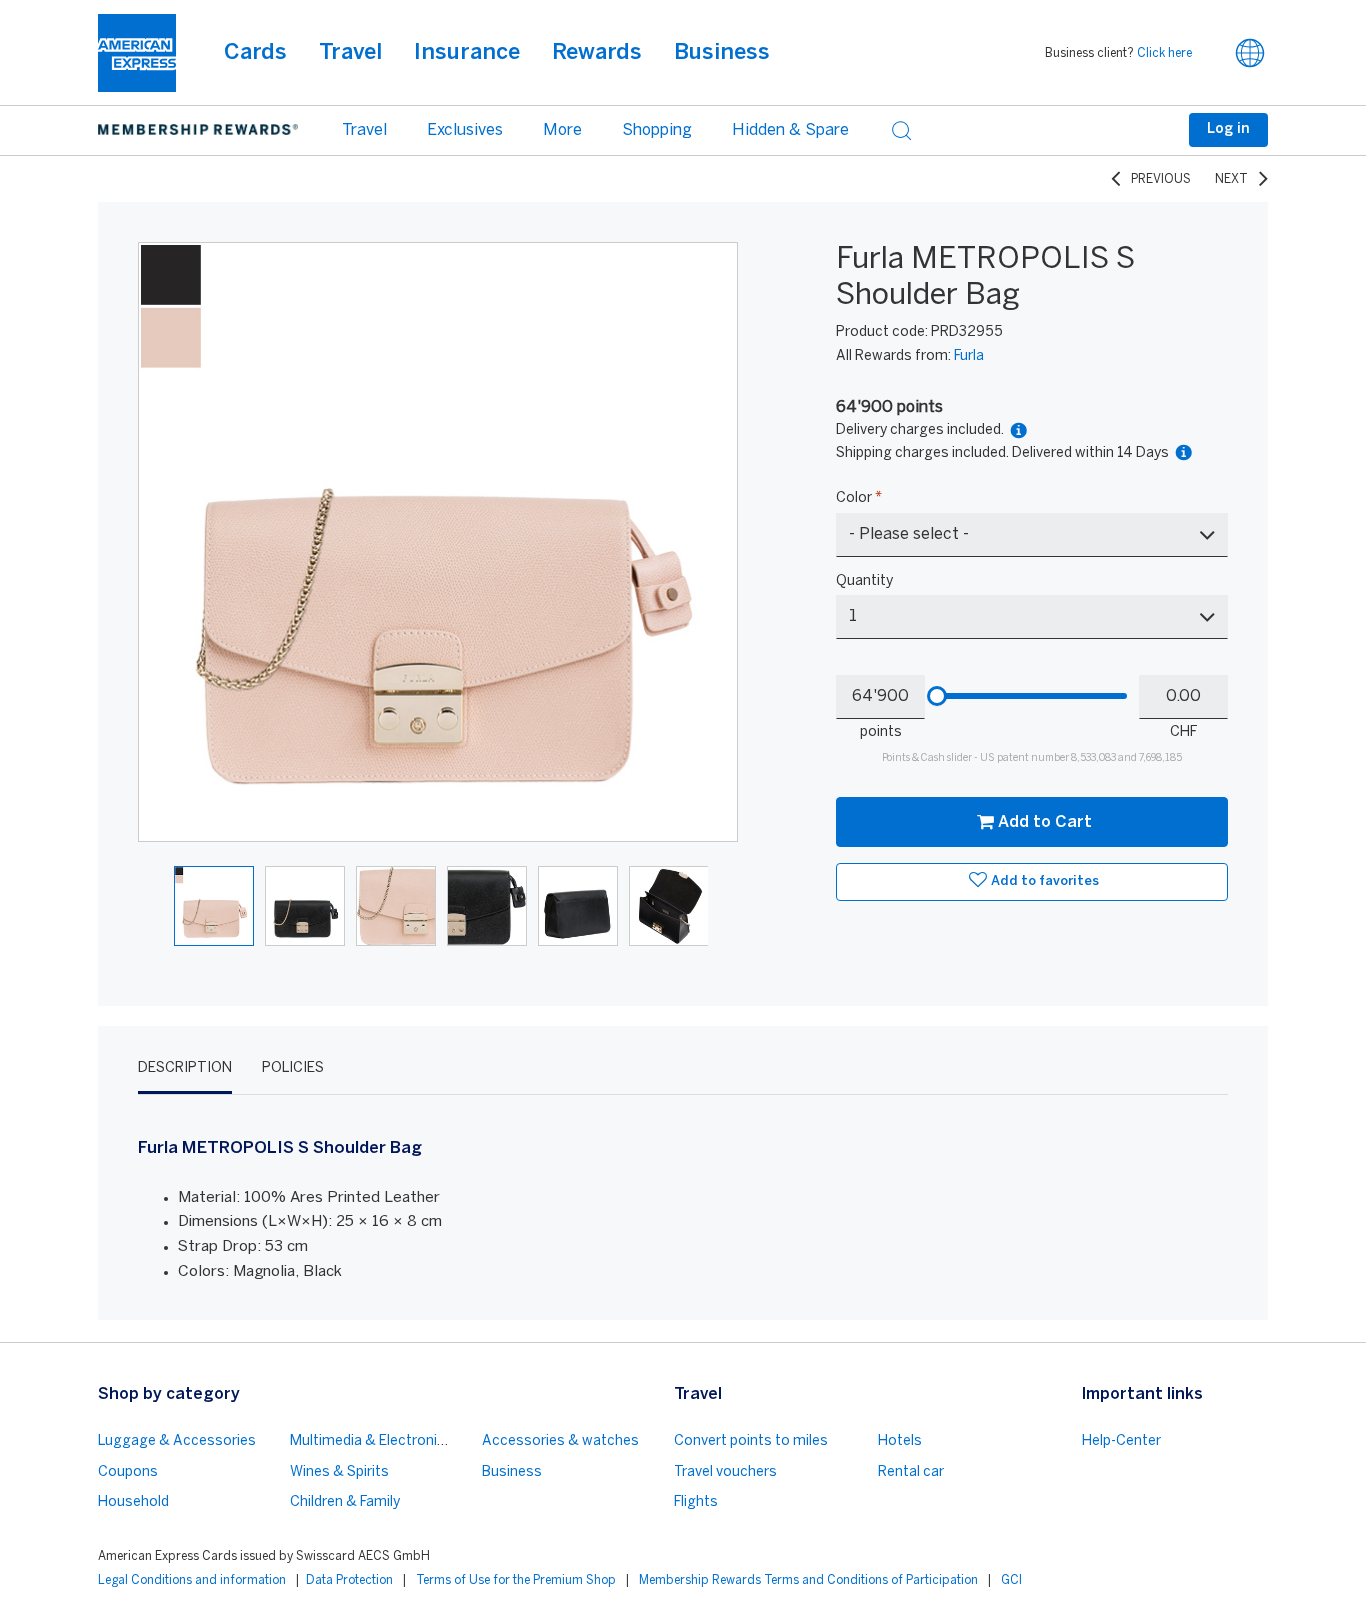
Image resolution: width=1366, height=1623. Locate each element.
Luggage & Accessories (177, 1441)
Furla (969, 356)
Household (133, 1502)
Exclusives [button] (465, 130)
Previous (1161, 179)
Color (859, 498)
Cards (255, 53)
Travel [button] (364, 130)
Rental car (911, 1472)
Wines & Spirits (339, 1472)
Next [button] (710, 542)
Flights (696, 1502)
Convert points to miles (751, 1441)
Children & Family (345, 1502)
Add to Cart (1045, 822)
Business (722, 53)
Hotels (900, 1441)
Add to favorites (1045, 881)
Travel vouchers (725, 1472)
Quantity (864, 581)
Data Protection (349, 1580)
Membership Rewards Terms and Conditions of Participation (808, 1580)
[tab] (185, 1069)
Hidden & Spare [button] (790, 130)
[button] (1250, 53)
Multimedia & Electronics (371, 1441)
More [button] (562, 130)
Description (185, 1068)
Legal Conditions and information (192, 1580)
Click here (1164, 53)
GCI (1011, 1580)
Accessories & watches (560, 1441)
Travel (350, 53)
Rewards (597, 53)
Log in (1228, 129)
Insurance (467, 53)
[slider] (937, 696)
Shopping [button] (657, 130)
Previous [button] (165, 542)
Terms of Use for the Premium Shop (516, 1580)
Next (1231, 179)
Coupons (128, 1472)
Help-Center (1121, 1441)
